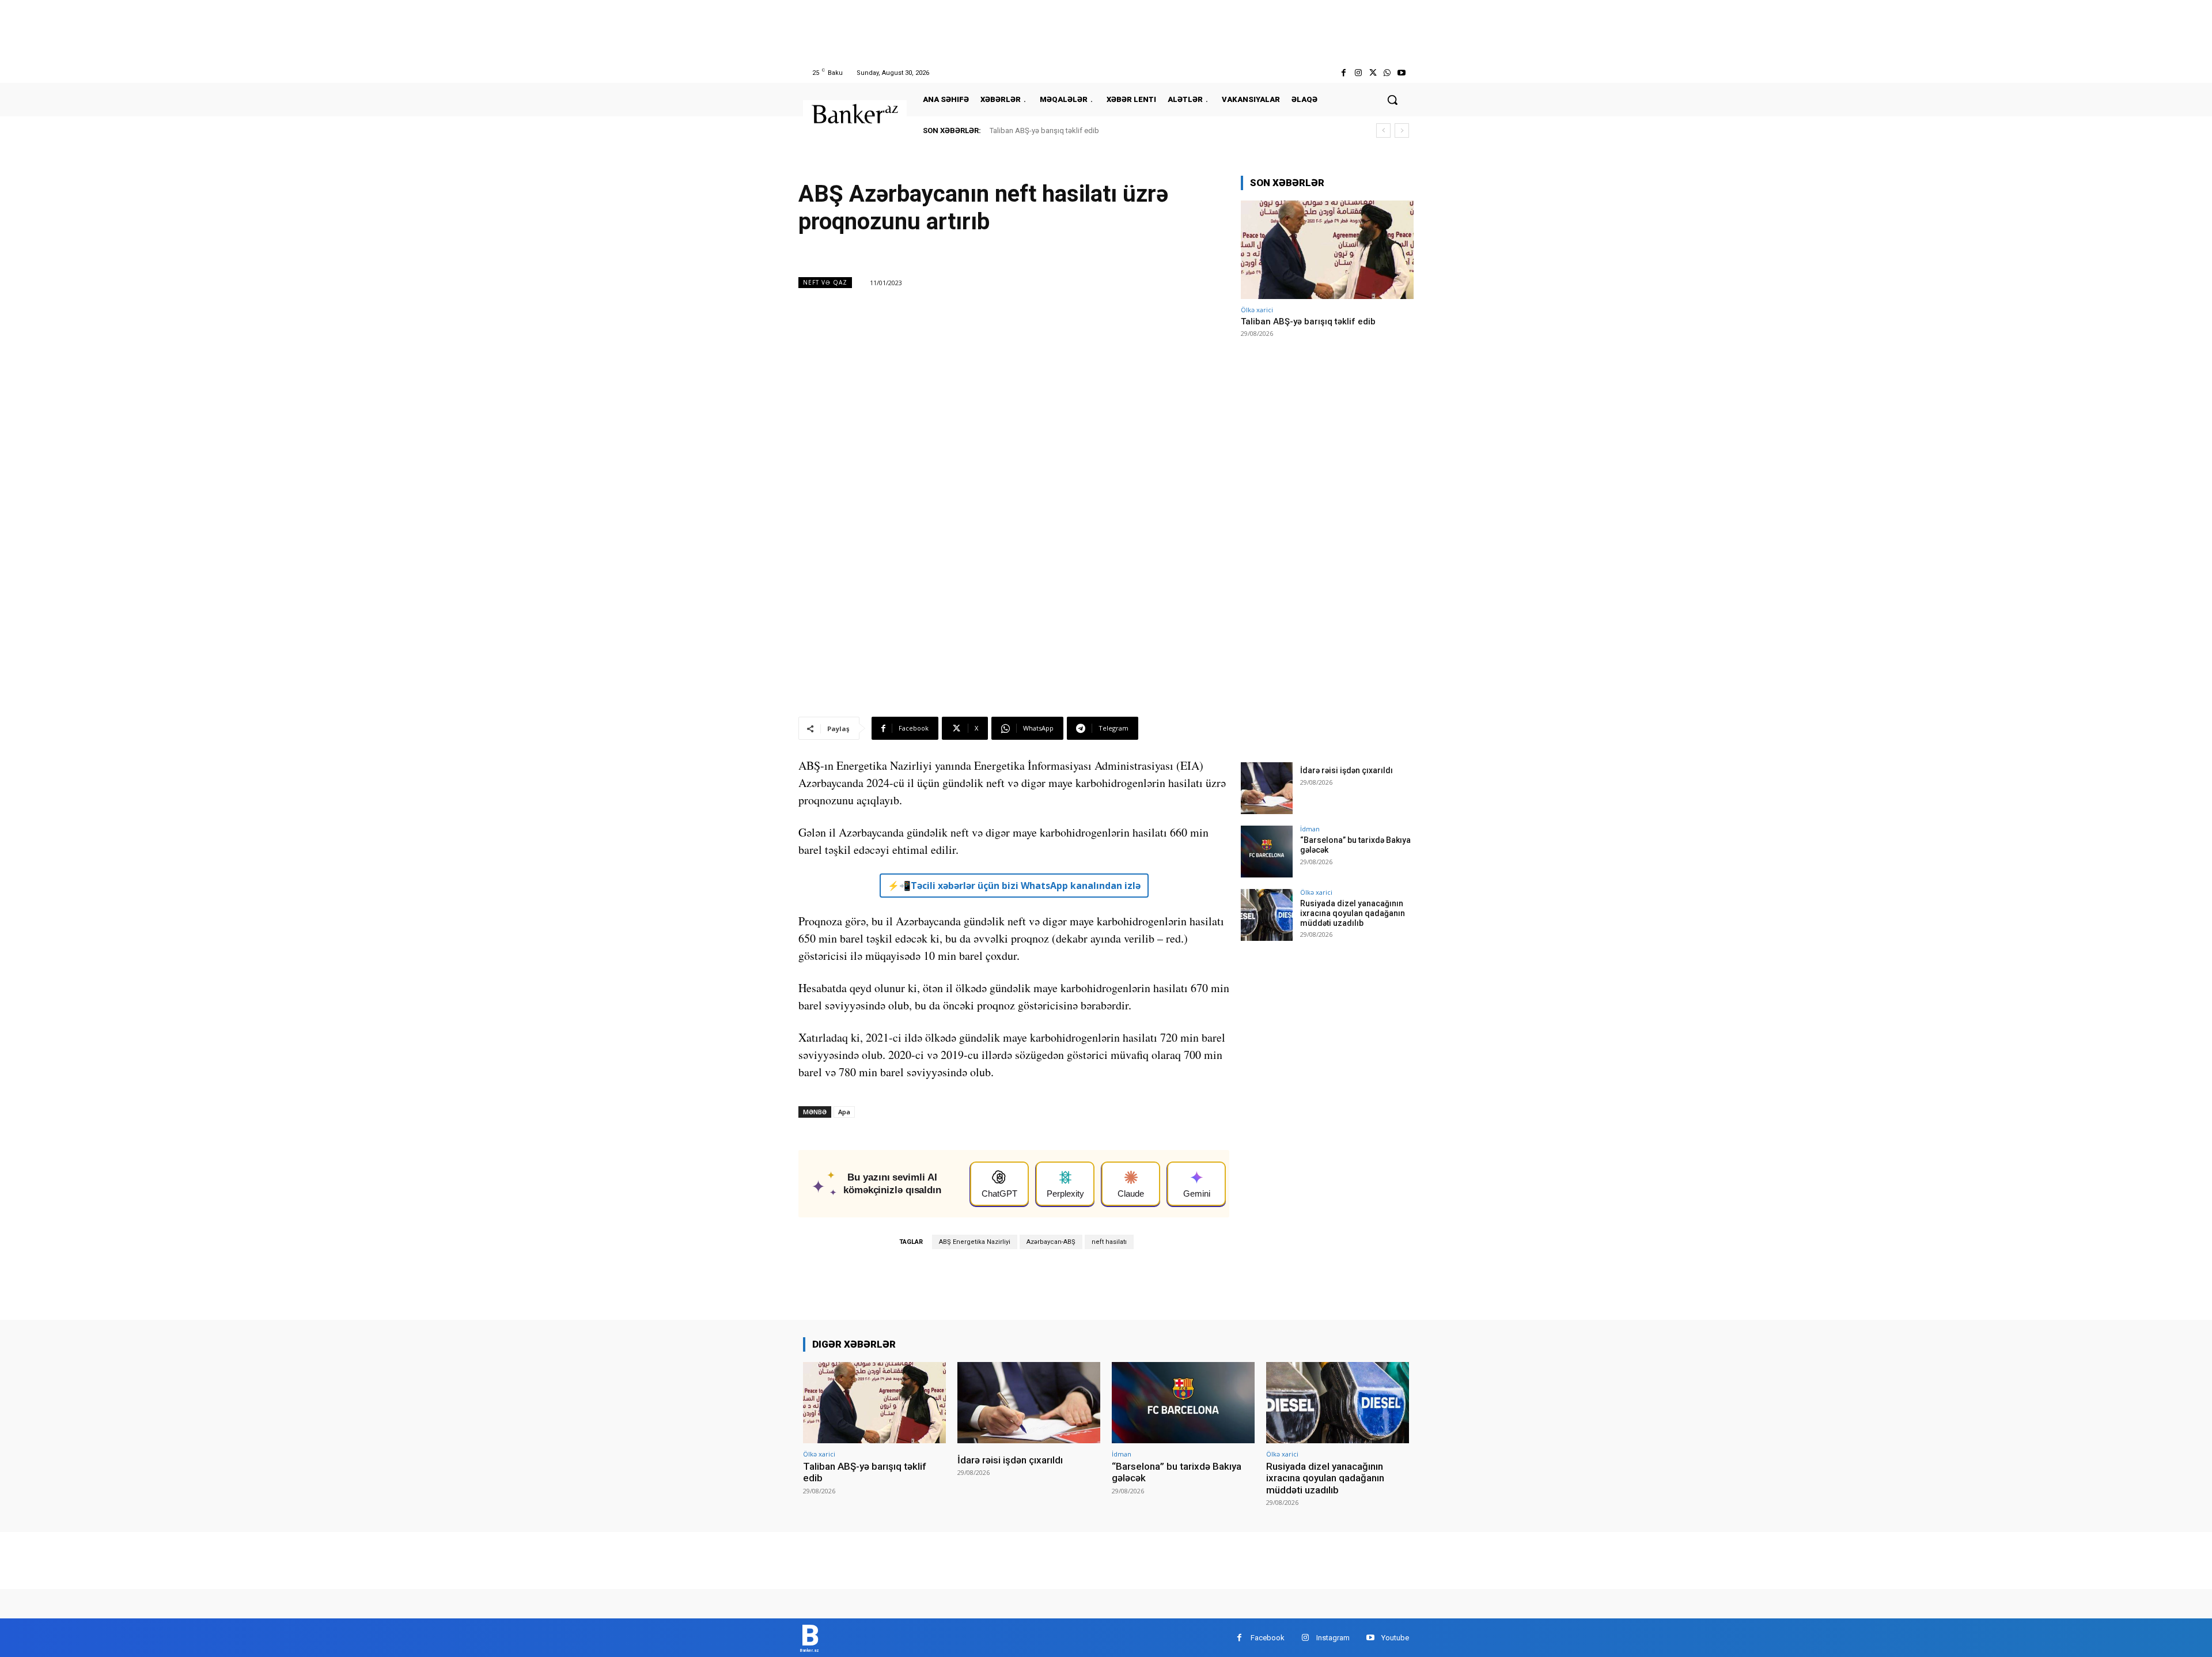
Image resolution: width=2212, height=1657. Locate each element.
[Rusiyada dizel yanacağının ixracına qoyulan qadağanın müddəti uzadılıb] (1267, 915)
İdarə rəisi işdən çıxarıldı (1346, 770)
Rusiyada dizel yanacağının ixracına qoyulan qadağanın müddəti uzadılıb (1353, 913)
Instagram (1333, 1638)
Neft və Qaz (825, 282)
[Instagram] (1358, 73)
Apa (844, 1112)
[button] (1392, 100)
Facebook (1268, 1638)
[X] (1372, 73)
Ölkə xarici (1257, 310)
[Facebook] (1344, 73)
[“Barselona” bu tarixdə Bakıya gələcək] (1267, 852)
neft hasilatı (1109, 1242)
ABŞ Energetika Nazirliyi (975, 1242)
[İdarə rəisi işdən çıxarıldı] (1267, 788)
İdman (1310, 829)
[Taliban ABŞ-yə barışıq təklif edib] (1327, 250)
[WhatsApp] (1387, 73)
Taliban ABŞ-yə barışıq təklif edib (1044, 130)
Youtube (1395, 1638)
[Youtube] (1402, 73)
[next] (1402, 130)
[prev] (1383, 130)
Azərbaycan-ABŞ (1051, 1242)
